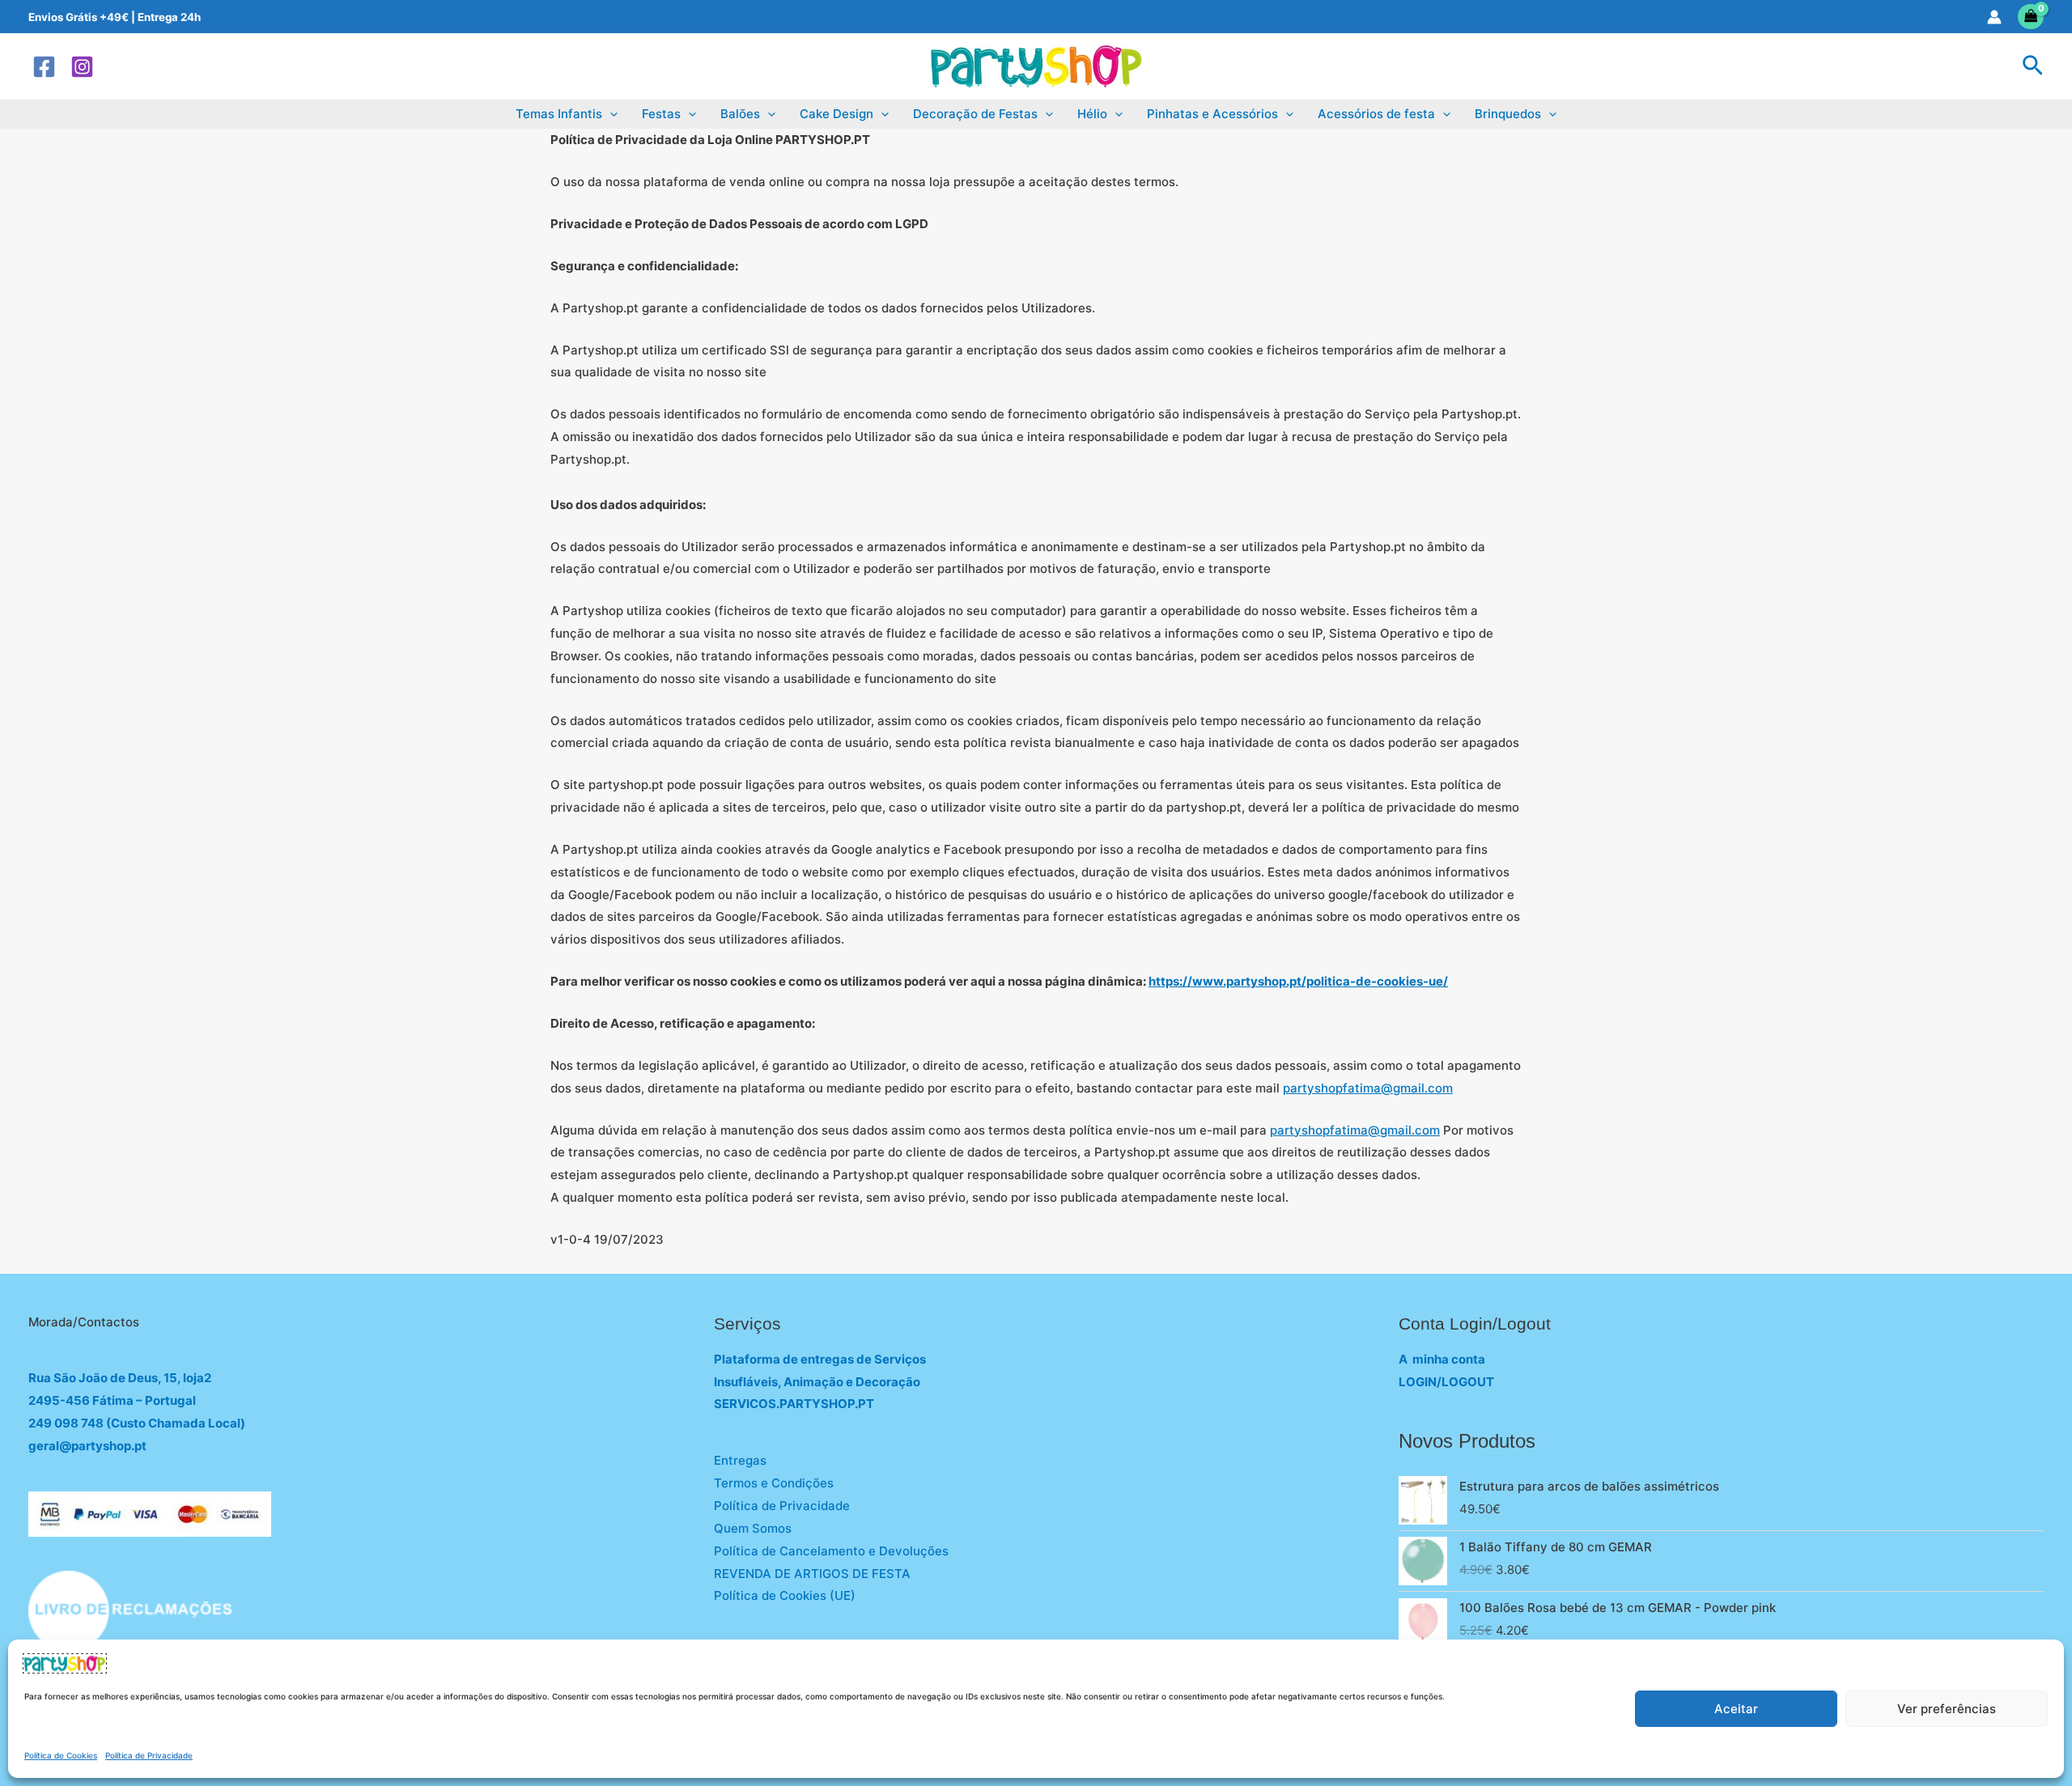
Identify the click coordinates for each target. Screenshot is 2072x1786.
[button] (2033, 66)
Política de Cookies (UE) (785, 1595)
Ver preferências (1947, 1709)
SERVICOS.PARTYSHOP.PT (794, 1404)
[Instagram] (82, 67)
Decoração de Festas (975, 114)
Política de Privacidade (149, 1755)
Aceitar (1736, 1709)
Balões (740, 114)
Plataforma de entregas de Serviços (820, 1359)
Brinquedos (1508, 114)
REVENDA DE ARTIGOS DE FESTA (812, 1574)
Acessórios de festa (1376, 114)
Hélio (1092, 114)
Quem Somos (753, 1528)
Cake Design (836, 114)
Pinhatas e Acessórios (1212, 114)
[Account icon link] (1994, 17)
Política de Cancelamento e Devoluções (831, 1551)
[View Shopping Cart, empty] (2031, 17)
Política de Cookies (61, 1755)
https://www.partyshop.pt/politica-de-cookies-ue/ (1298, 981)
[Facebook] (44, 67)
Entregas (740, 1460)
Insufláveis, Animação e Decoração (817, 1382)
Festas (661, 114)
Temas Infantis (559, 114)
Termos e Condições (774, 1483)
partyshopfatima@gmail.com (1368, 1088)
